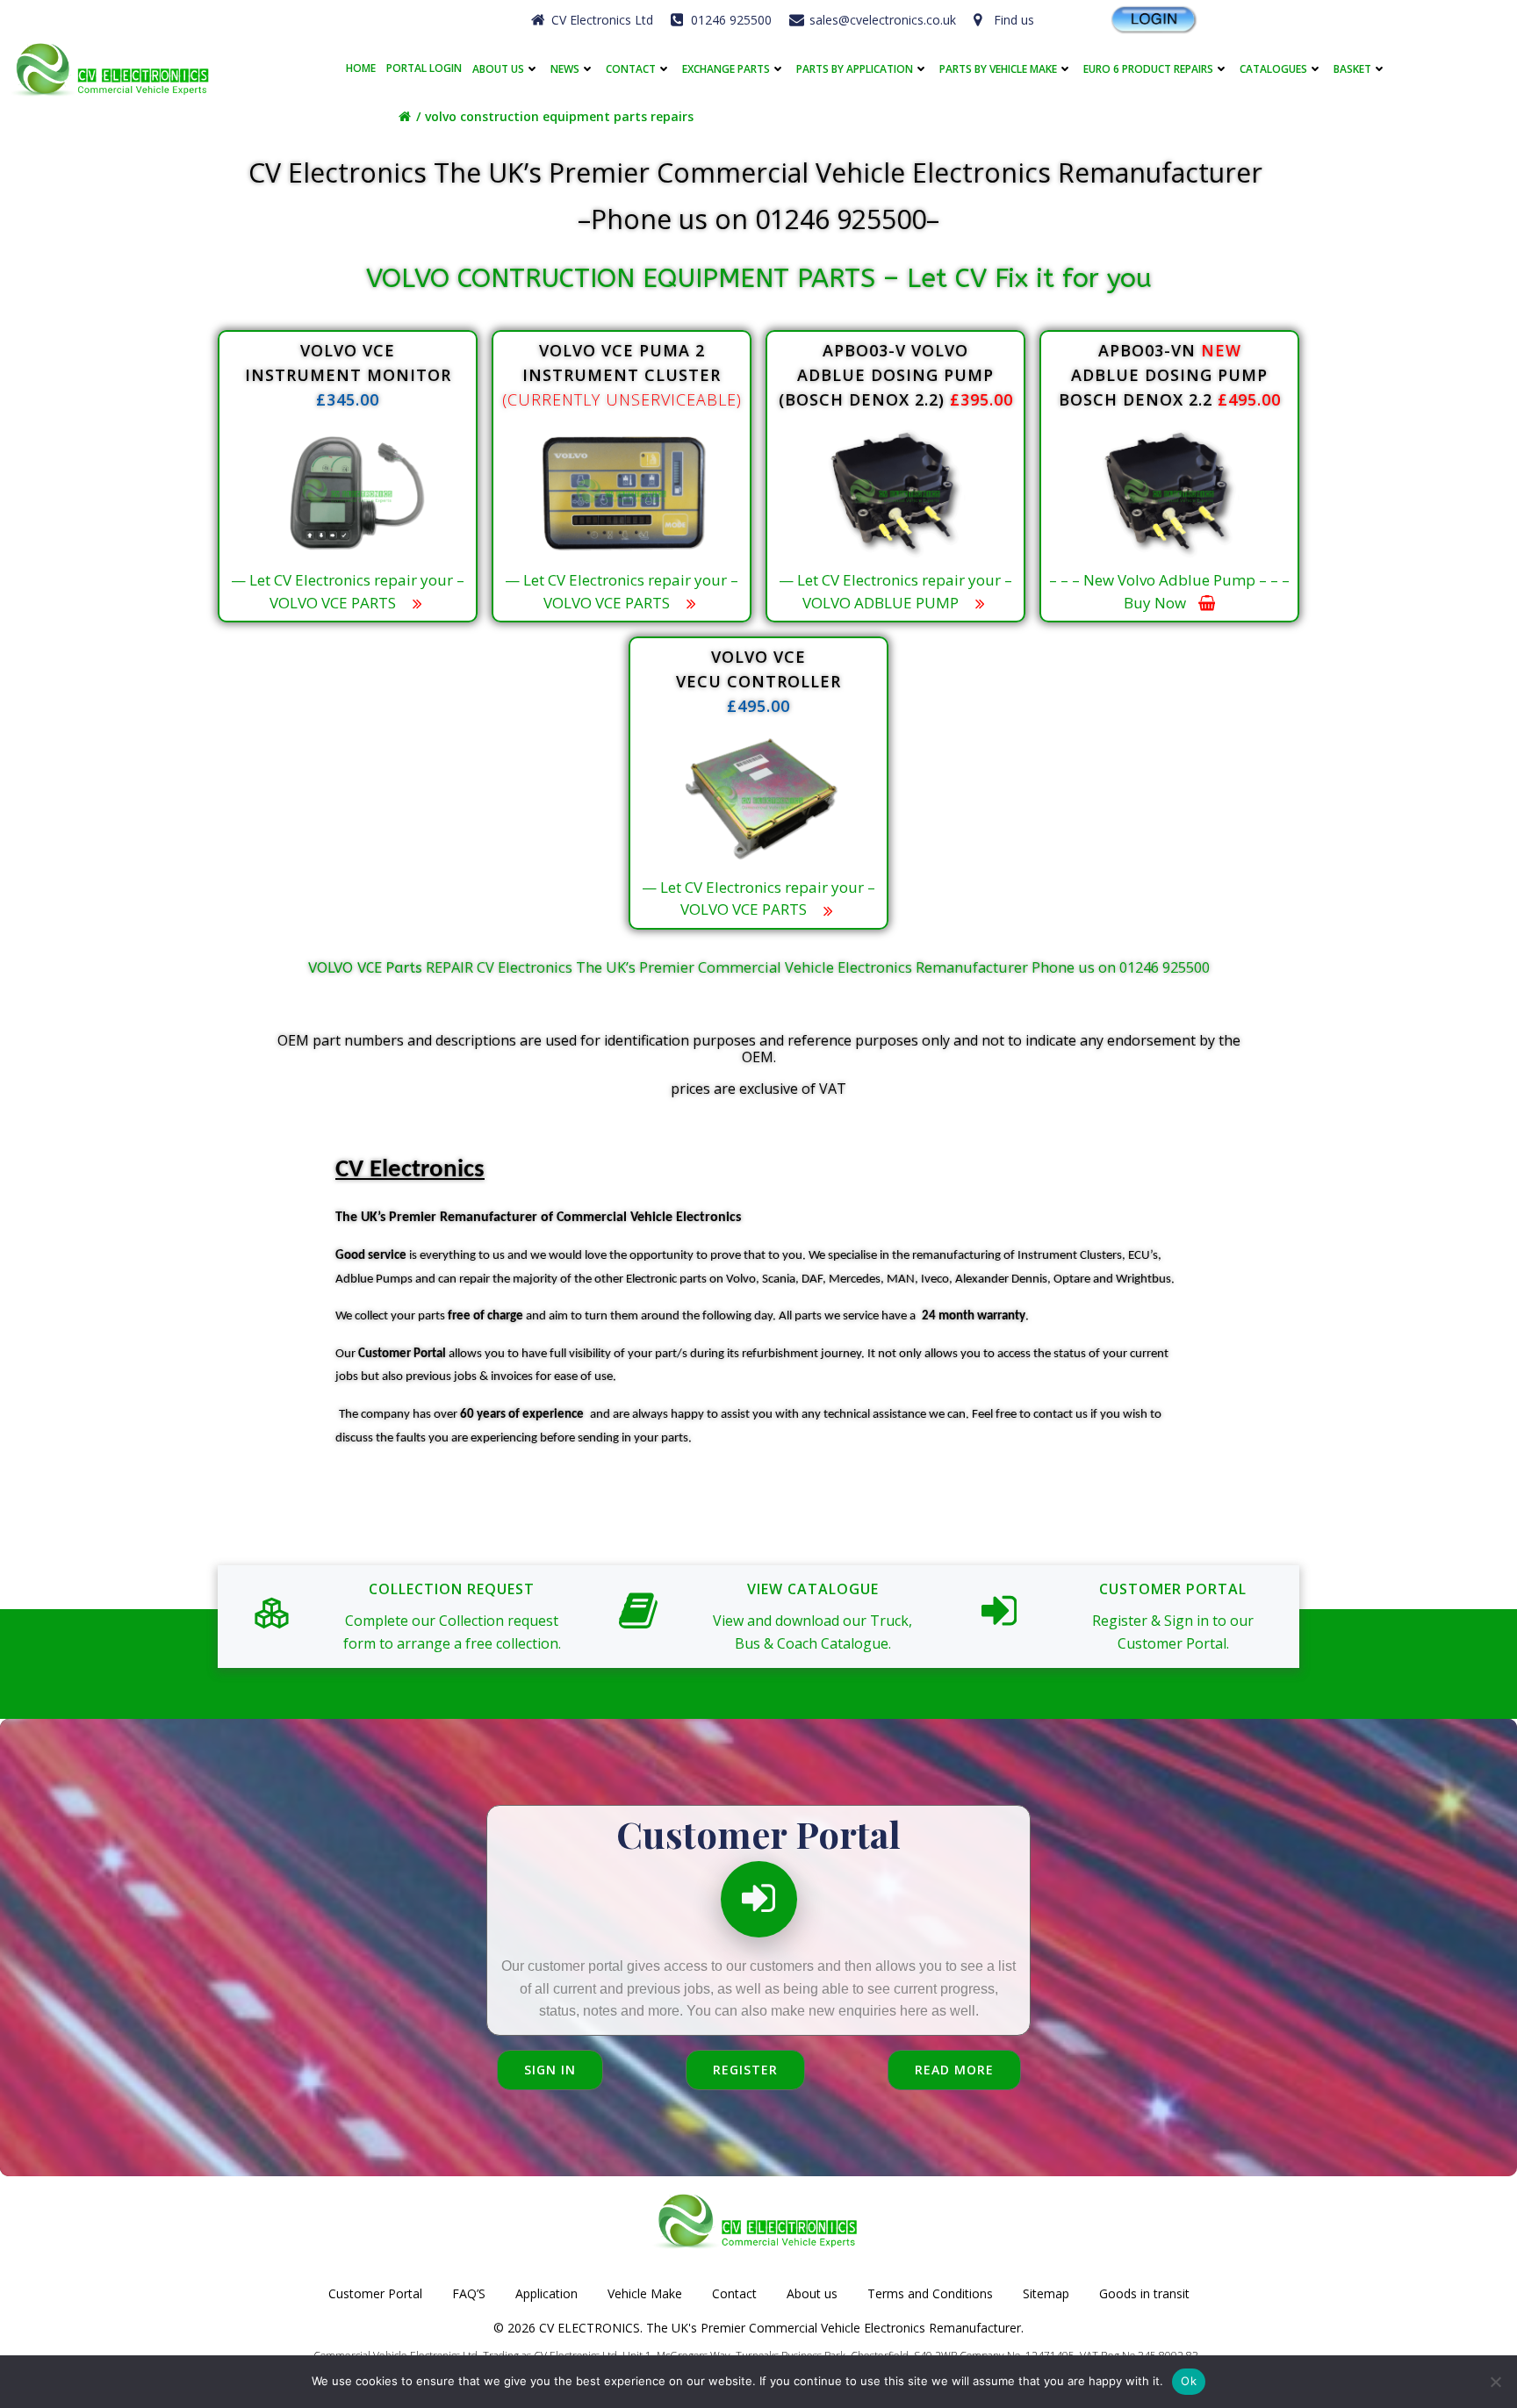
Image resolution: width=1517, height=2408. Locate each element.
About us (498, 69)
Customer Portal (375, 2293)
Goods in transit (1144, 2293)
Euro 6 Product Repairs (1148, 69)
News (565, 69)
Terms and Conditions (930, 2293)
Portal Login (424, 68)
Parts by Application (855, 69)
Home (361, 68)
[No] (1495, 2382)
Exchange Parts (726, 69)
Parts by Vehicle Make (998, 69)
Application (546, 2293)
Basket (1352, 69)
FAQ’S (469, 2293)
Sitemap (1046, 2293)
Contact (631, 69)
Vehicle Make (645, 2293)
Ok (1189, 2381)
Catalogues (1273, 69)
